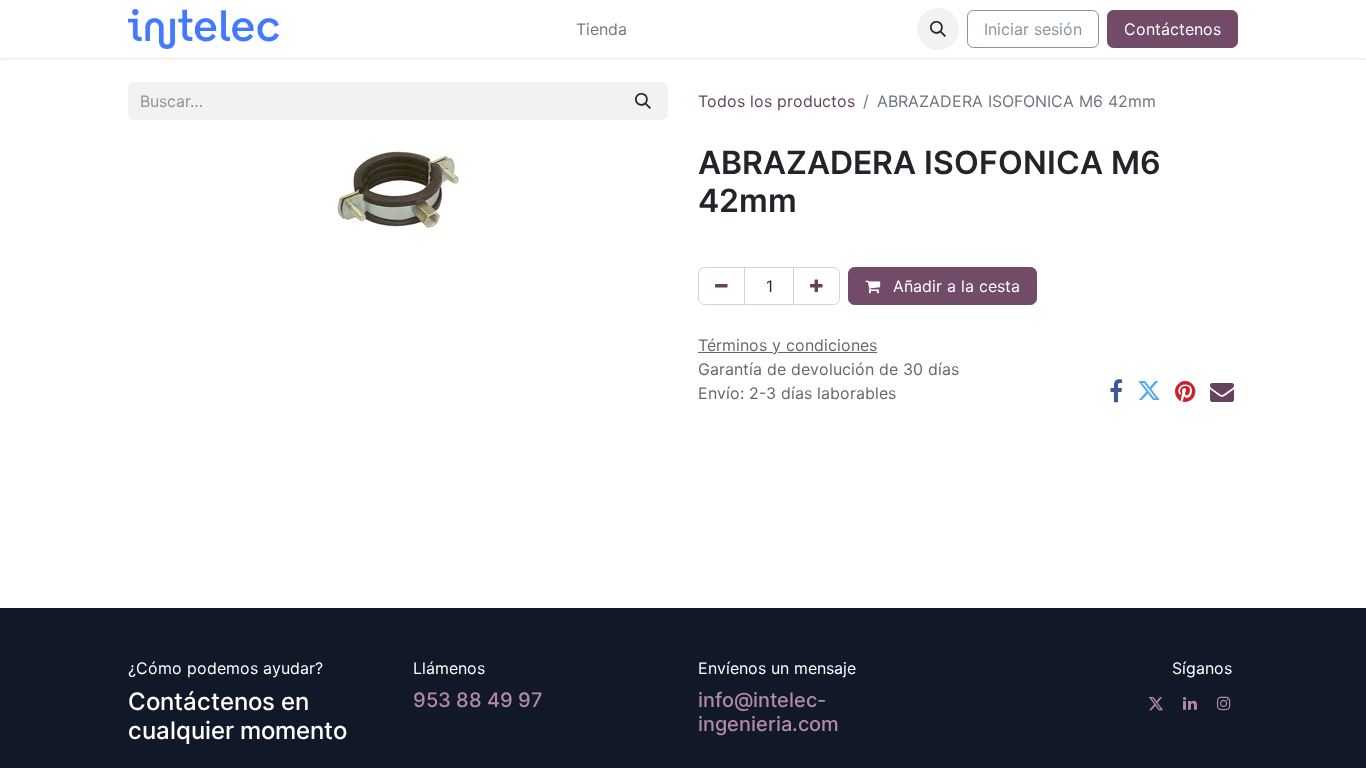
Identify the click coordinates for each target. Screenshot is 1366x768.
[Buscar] (643, 101)
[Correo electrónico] (1222, 391)
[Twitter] (1149, 391)
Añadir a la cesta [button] (954, 286)
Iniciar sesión (1033, 29)
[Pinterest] (1185, 391)
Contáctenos (1172, 29)
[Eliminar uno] (721, 286)
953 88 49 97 (478, 700)
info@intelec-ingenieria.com (768, 712)
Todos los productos (776, 101)
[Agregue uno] (816, 286)
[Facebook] (1116, 391)
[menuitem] (601, 29)
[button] (938, 29)
